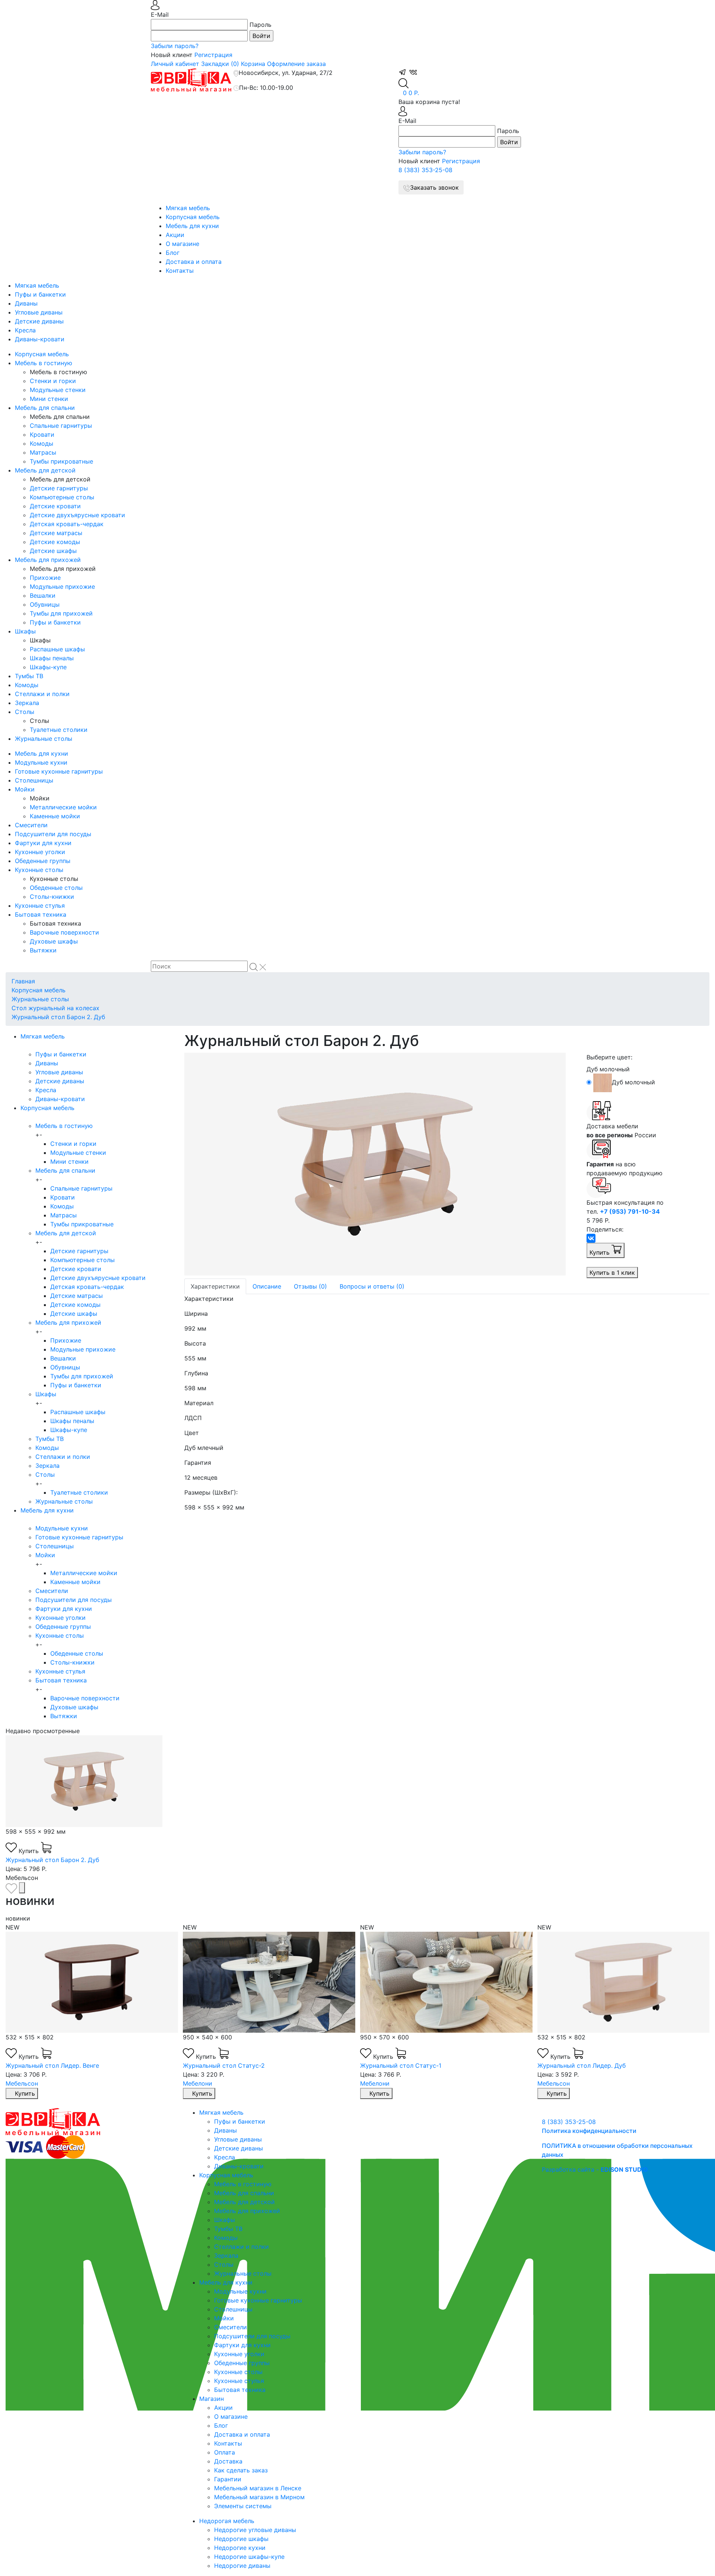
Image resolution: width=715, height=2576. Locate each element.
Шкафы (25, 631)
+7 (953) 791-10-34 (630, 1211)
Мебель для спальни (45, 408)
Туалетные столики (59, 730)
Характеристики (215, 1286)
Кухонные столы (39, 870)
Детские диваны (39, 321)
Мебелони (198, 2083)
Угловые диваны (39, 312)
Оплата (225, 2452)
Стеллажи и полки (42, 694)
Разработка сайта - (595, 2169)
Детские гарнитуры (59, 488)
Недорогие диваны (242, 2566)
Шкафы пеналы (52, 658)
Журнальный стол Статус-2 (224, 2065)
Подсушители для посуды (53, 834)
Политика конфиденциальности (589, 2131)
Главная (23, 981)
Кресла (25, 330)
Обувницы (45, 604)
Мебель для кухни (192, 226)
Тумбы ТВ (29, 676)
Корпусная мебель (193, 217)
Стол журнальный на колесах (55, 1008)
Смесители (31, 825)
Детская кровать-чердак (67, 524)
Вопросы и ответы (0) (372, 1286)
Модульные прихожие (62, 587)
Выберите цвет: (609, 1057)
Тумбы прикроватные (61, 461)
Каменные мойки (55, 816)
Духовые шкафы (54, 941)
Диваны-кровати (40, 339)
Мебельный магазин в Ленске (258, 2488)
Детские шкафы (53, 551)
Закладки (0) (220, 64)
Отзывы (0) (310, 1286)
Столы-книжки (52, 897)
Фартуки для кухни (43, 843)
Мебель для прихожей (48, 560)
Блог (173, 253)
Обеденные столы (56, 888)
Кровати (42, 434)
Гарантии (228, 2479)
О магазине (182, 244)
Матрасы (43, 452)
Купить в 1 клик (612, 1273)
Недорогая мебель (227, 2521)
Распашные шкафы (57, 649)
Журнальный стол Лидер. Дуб (581, 2065)
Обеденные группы (43, 861)
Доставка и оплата (194, 262)
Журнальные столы (44, 739)
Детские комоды (55, 542)
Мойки (25, 789)
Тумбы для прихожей (61, 613)
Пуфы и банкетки (40, 294)
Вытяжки (43, 950)
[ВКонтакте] (591, 1238)
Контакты (180, 271)
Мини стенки (49, 399)
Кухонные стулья (40, 905)
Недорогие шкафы (241, 2539)
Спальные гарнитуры (61, 426)
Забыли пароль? (175, 46)
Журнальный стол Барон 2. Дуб (58, 1017)
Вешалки (43, 595)
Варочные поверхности (64, 932)
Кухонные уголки (40, 852)
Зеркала (27, 703)
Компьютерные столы (62, 497)
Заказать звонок (434, 187)
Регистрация (213, 55)
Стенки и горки (53, 381)
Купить (600, 1252)
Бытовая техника (41, 914)
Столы (25, 712)
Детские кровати (55, 506)
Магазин (212, 2399)
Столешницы (34, 780)
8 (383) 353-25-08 (425, 170)
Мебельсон (22, 2083)
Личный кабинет (175, 64)
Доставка (228, 2461)
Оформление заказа (296, 64)
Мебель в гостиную (44, 363)
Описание (267, 1286)
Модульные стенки (58, 390)
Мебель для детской (45, 470)
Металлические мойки (63, 807)
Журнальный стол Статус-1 (401, 2065)
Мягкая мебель (188, 208)
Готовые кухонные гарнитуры (59, 771)
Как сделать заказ (241, 2470)
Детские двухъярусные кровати (77, 515)
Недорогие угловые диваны (255, 2530)
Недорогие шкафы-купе (249, 2557)
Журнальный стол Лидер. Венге (52, 2065)
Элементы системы (243, 2506)
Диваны (26, 303)
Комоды (42, 443)
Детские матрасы (56, 533)
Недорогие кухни (240, 2548)
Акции (175, 235)
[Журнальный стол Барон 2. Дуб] (380, 1164)
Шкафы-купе (48, 667)
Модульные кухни (41, 762)
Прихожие (45, 578)
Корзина (253, 64)
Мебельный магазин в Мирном (259, 2497)
